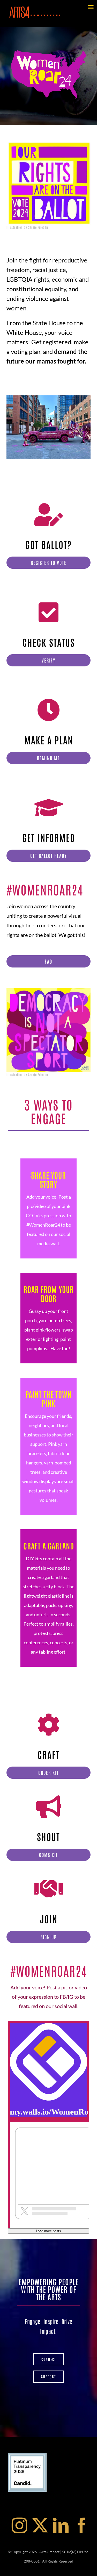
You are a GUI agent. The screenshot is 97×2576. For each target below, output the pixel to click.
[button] (10, 427)
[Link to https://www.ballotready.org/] (49, 808)
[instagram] (19, 2525)
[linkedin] (61, 2525)
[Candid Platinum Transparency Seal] (27, 2455)
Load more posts (48, 2231)
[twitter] (40, 2525)
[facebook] (81, 2525)
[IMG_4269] (48, 427)
